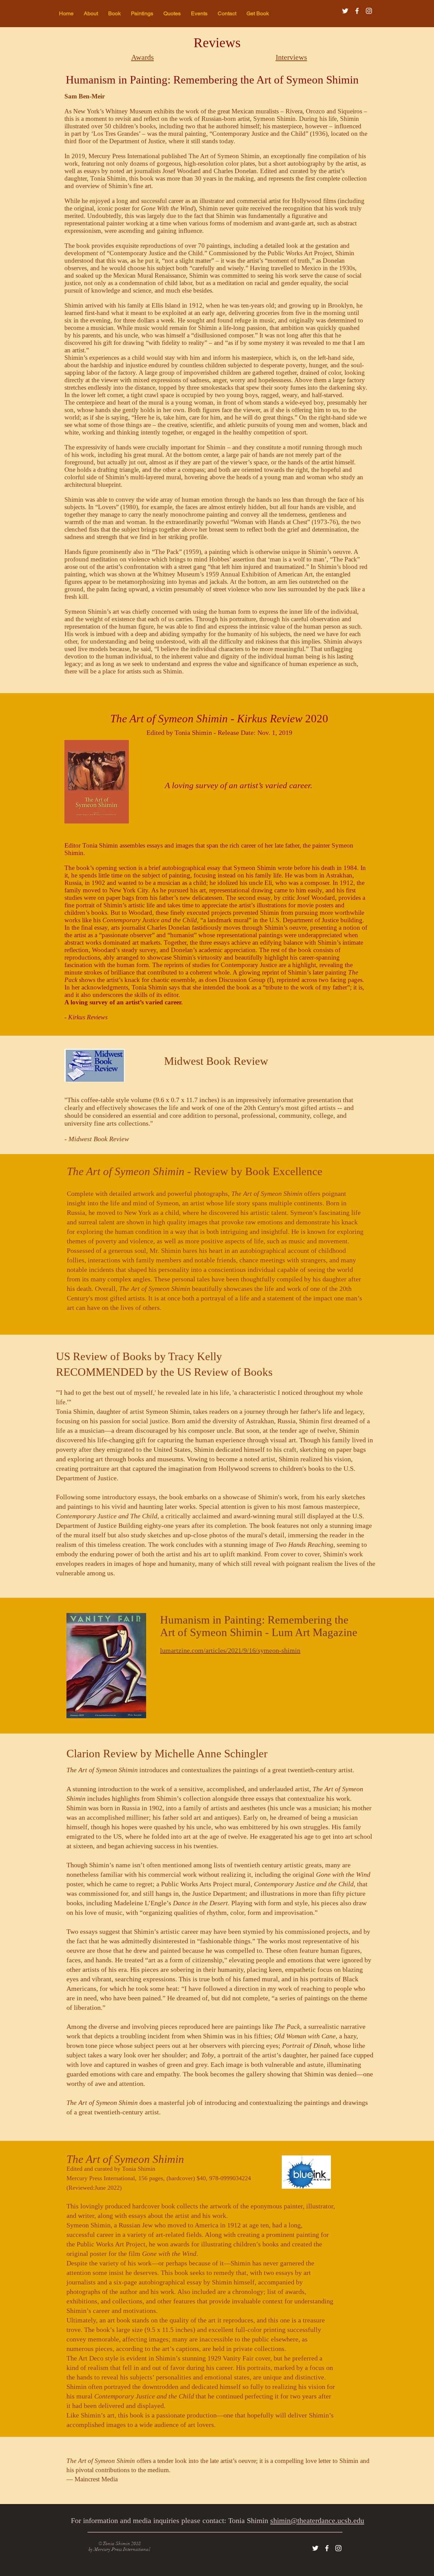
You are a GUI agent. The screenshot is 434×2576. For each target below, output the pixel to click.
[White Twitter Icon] (345, 11)
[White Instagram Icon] (369, 11)
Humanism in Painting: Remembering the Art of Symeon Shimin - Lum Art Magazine (259, 1626)
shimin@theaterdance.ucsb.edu (317, 2521)
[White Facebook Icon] (357, 11)
